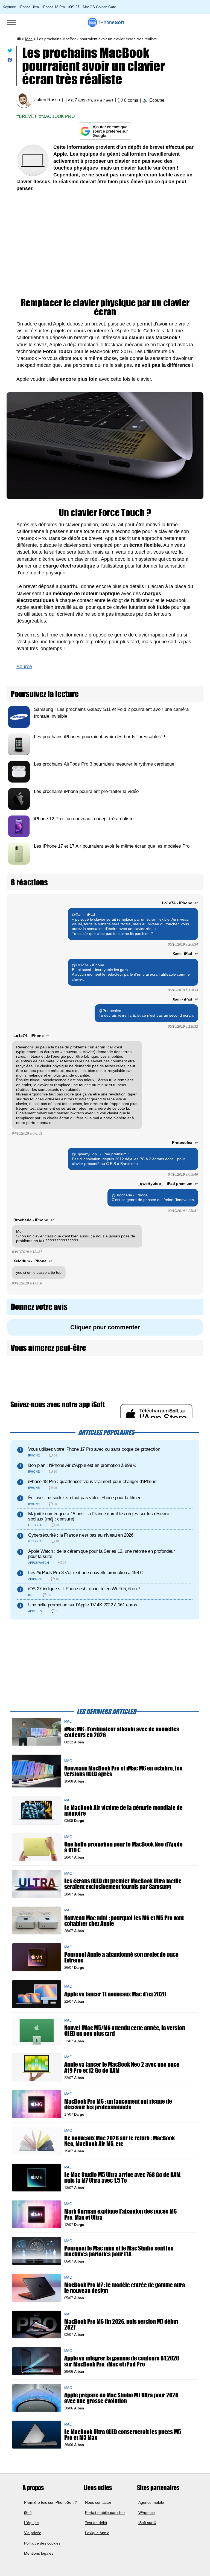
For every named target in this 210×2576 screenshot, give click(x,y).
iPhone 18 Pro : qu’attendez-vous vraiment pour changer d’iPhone (92, 1482)
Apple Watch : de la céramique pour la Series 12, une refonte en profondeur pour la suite (102, 1554)
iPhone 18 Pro (54, 7)
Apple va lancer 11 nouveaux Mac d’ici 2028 (115, 1994)
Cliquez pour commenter (105, 1327)
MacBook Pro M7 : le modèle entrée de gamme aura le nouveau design (125, 2288)
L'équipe (31, 2523)
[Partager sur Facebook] (10, 61)
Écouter (157, 100)
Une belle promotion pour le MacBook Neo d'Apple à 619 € (123, 1847)
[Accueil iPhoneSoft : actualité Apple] (19, 39)
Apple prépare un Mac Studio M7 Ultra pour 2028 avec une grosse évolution (121, 2398)
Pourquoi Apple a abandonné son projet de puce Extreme (121, 1957)
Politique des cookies (42, 2543)
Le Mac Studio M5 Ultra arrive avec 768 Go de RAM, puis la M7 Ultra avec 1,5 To (123, 2178)
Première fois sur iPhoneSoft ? (50, 2502)
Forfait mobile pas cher (105, 2512)
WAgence (147, 2512)
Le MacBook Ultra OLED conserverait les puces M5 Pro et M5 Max (123, 2435)
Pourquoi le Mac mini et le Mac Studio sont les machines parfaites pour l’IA (119, 2251)
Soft (112, 22)
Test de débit (96, 2523)
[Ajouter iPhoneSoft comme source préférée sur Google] (105, 131)
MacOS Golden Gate (99, 7)
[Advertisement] (105, 246)
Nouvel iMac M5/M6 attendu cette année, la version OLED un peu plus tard (125, 2031)
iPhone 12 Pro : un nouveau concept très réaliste (84, 819)
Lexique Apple (97, 2533)
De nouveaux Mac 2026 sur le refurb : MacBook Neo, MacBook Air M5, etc (119, 2141)
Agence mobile (151, 2502)
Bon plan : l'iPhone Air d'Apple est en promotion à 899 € (82, 1465)
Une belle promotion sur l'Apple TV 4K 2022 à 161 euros (83, 1605)
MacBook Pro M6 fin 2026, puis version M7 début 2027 (121, 2325)
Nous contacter (98, 2502)
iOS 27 (74, 7)
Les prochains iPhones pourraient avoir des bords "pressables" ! (100, 737)
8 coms (131, 100)
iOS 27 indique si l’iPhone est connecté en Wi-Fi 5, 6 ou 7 (84, 1589)
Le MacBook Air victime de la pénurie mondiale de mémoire (123, 1810)
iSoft (28, 2512)
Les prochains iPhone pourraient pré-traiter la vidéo (86, 791)
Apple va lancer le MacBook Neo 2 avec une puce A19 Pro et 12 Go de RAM (122, 2068)
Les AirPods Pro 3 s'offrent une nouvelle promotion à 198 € (85, 1573)
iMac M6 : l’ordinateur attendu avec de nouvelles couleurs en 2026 (122, 1732)
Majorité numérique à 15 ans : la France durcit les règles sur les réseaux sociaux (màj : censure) (99, 1516)
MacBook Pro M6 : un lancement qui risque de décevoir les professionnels (118, 2104)
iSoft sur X (147, 2523)
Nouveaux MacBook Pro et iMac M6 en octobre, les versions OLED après (123, 1771)
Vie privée (33, 2533)
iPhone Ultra (29, 7)
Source (24, 667)
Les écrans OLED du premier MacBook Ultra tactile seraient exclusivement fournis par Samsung (123, 1884)
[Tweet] (10, 52)
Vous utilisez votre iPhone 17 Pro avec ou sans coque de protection (94, 1449)
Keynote (9, 7)
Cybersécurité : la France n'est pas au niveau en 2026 (81, 1535)
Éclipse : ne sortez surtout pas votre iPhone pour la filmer (84, 1498)
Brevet (28, 116)
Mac (29, 39)
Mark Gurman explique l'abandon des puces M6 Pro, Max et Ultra (120, 2214)
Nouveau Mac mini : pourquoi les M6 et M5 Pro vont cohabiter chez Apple (124, 1921)
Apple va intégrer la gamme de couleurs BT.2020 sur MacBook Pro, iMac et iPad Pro (122, 2361)
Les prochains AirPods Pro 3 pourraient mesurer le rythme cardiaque (104, 764)
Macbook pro (58, 116)
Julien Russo (47, 100)
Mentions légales (39, 2553)
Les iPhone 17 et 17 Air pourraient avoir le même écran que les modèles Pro (112, 846)
